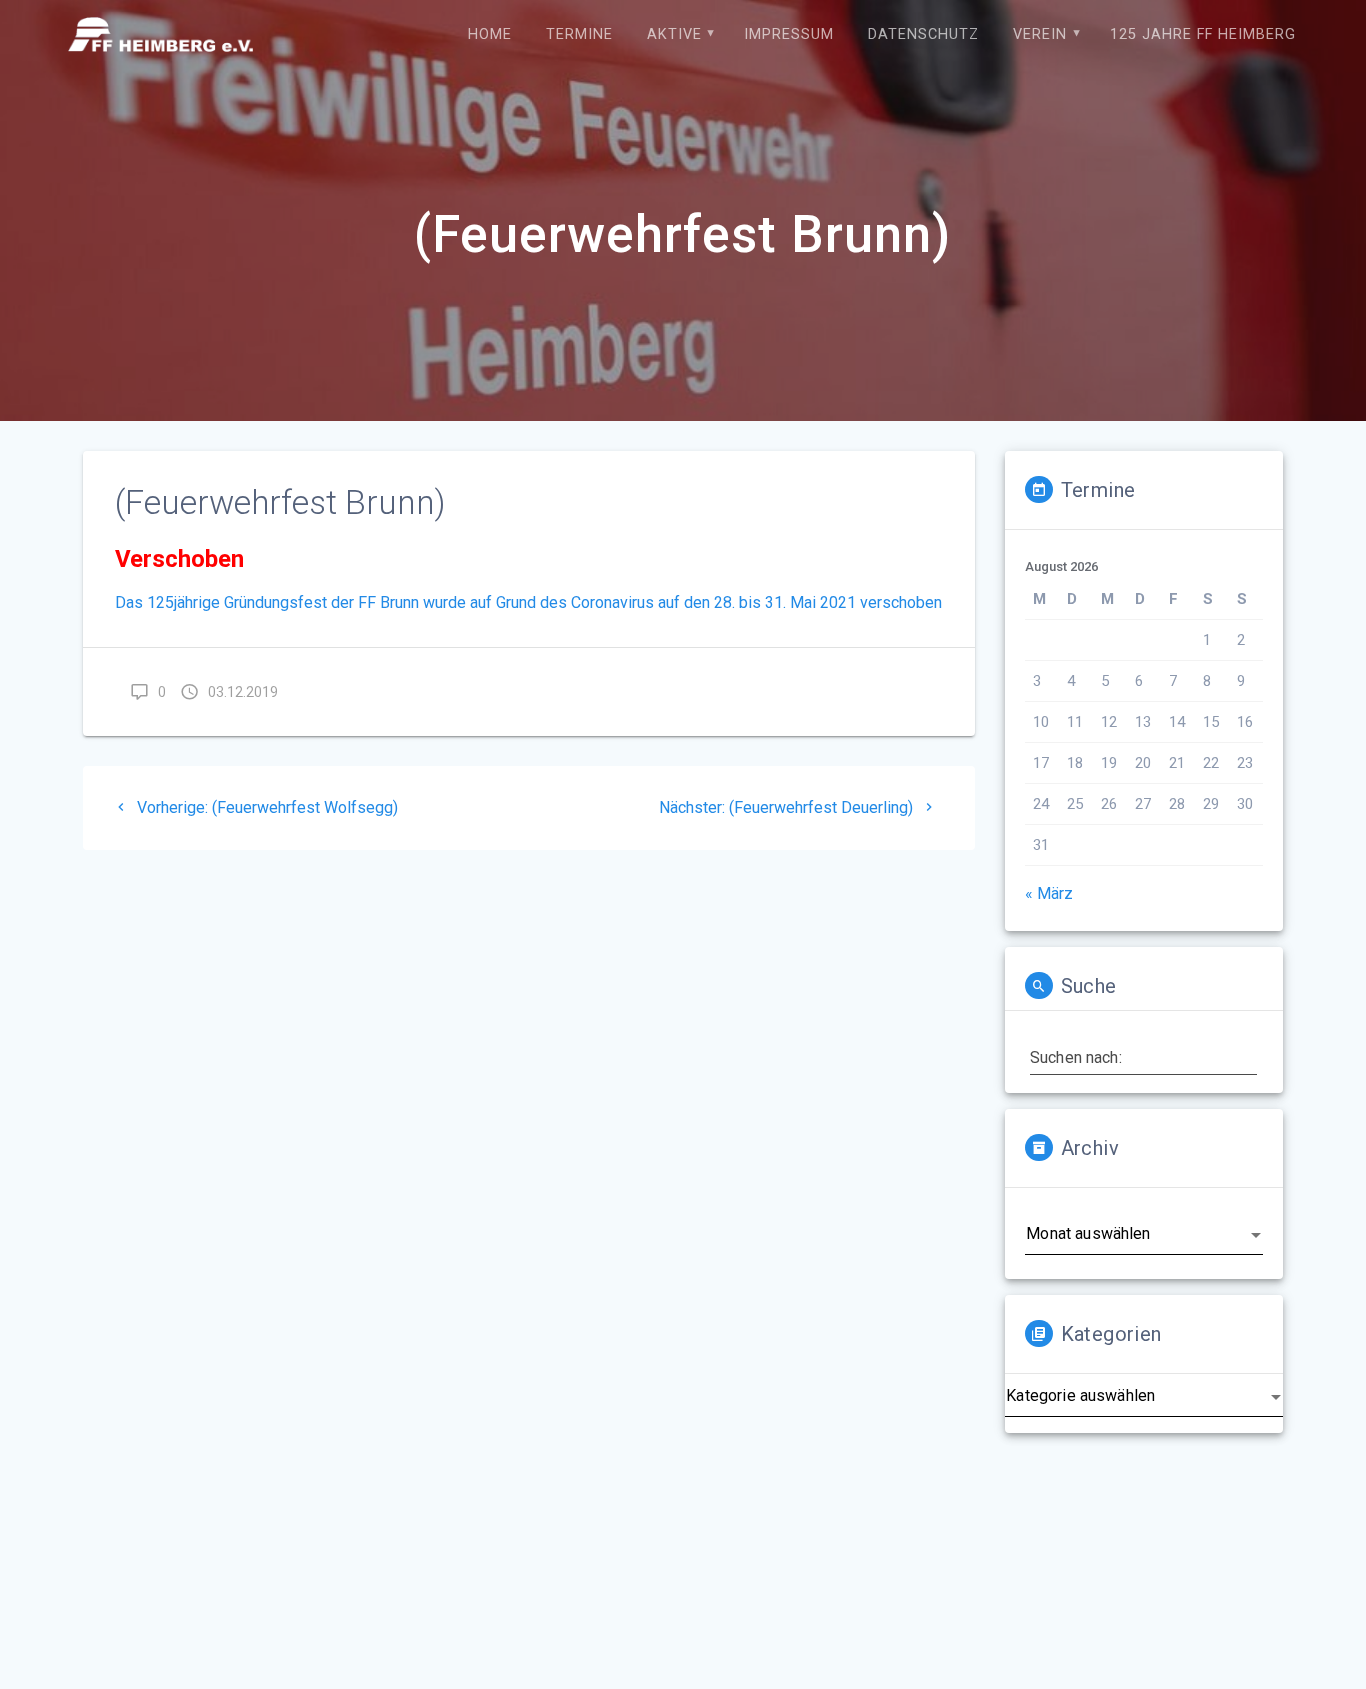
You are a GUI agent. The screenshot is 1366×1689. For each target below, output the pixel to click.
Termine (579, 34)
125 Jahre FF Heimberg (1203, 34)
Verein (1040, 34)
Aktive (674, 34)
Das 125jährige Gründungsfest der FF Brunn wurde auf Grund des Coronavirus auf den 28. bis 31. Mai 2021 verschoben (528, 602)
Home (490, 34)
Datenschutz (923, 34)
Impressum (789, 34)
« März (1049, 893)
